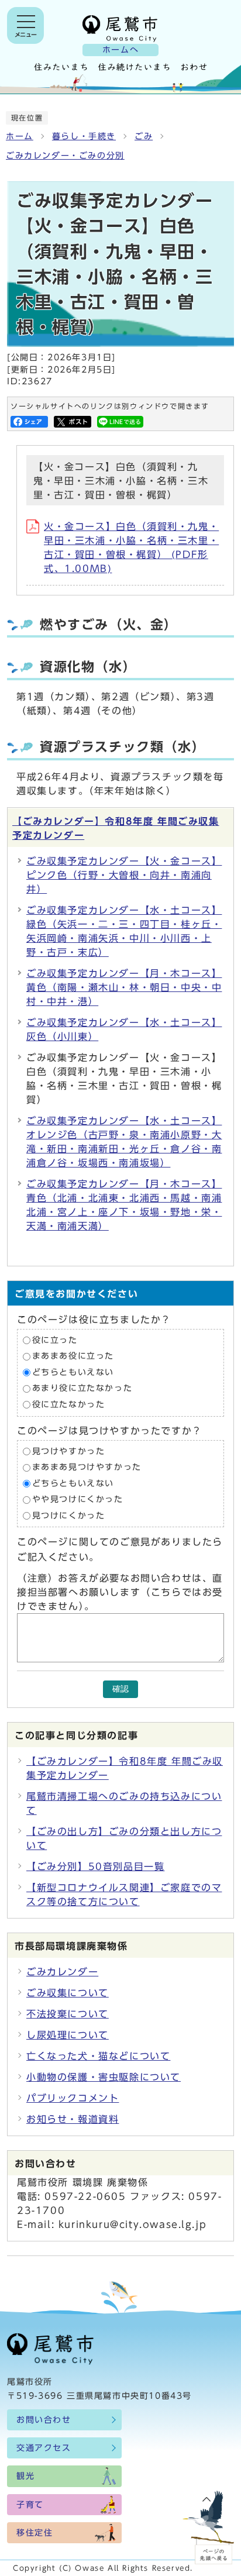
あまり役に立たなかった (82, 1389)
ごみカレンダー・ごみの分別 (65, 156)
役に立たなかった (69, 1404)
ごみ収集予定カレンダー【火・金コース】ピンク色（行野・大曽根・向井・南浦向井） (124, 875)
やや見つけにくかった (78, 1500)
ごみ (144, 136)
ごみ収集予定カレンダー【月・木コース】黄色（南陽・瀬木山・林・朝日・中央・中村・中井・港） (124, 987)
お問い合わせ (44, 2420)
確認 (120, 1689)
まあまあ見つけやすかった (87, 1467)
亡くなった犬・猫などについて (98, 2056)
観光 (25, 2476)
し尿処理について (68, 2035)
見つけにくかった (69, 1516)
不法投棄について (68, 2014)
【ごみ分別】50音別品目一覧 (95, 1866)
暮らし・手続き (84, 136)
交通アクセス (44, 2448)
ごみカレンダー (62, 1972)
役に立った (55, 1340)
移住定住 (35, 2533)
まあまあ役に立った (73, 1356)
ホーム (20, 136)
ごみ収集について (68, 1993)
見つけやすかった (69, 1451)
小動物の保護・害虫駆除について (104, 2077)
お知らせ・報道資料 (73, 2119)
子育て (30, 2505)
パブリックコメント (73, 2098)
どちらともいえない (73, 1372)
